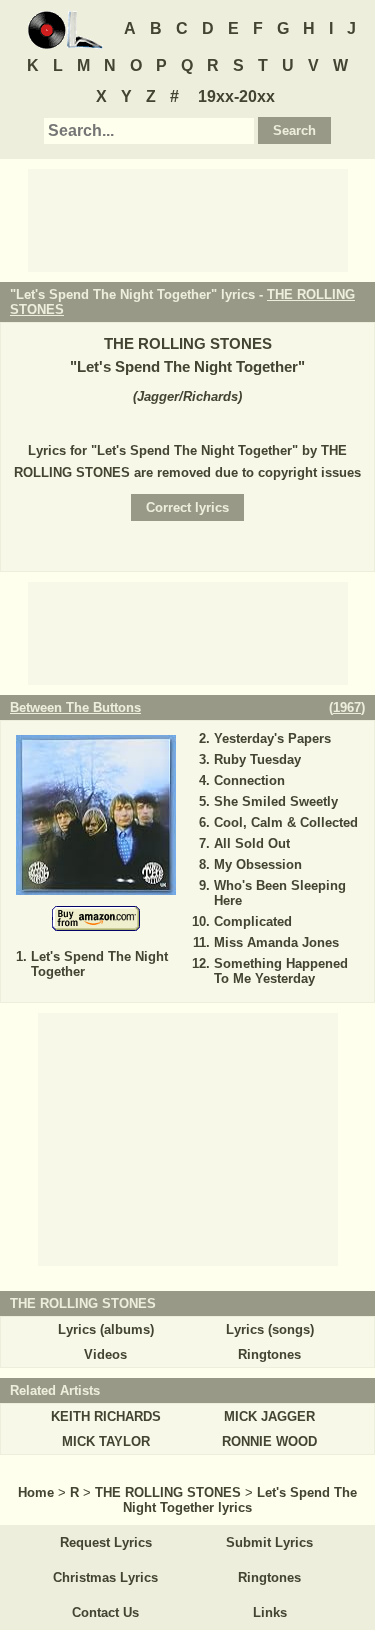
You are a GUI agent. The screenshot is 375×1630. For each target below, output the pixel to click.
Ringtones (269, 1354)
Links (270, 1612)
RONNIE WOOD (269, 1441)
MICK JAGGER (269, 1416)
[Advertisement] (188, 219)
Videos (105, 1354)
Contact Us (105, 1612)
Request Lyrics (106, 1542)
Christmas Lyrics (105, 1577)
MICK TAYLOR (106, 1441)
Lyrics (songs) (270, 1329)
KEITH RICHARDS (106, 1416)
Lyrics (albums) (106, 1329)
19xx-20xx (236, 96)
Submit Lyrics (269, 1542)
